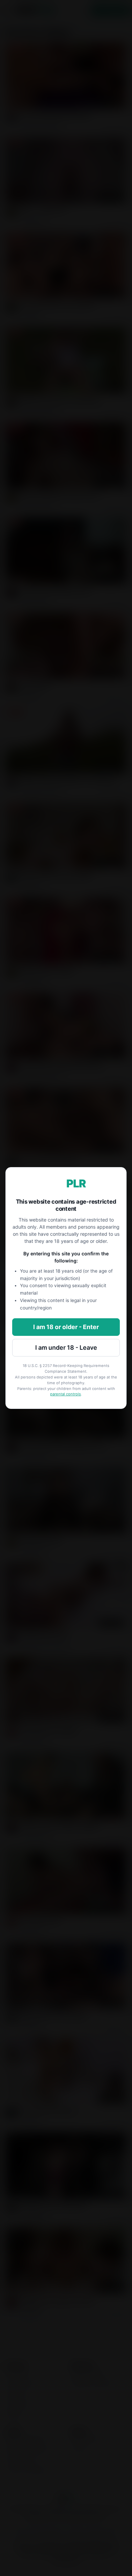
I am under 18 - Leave (66, 1348)
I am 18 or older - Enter (66, 1327)
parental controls (65, 1394)
